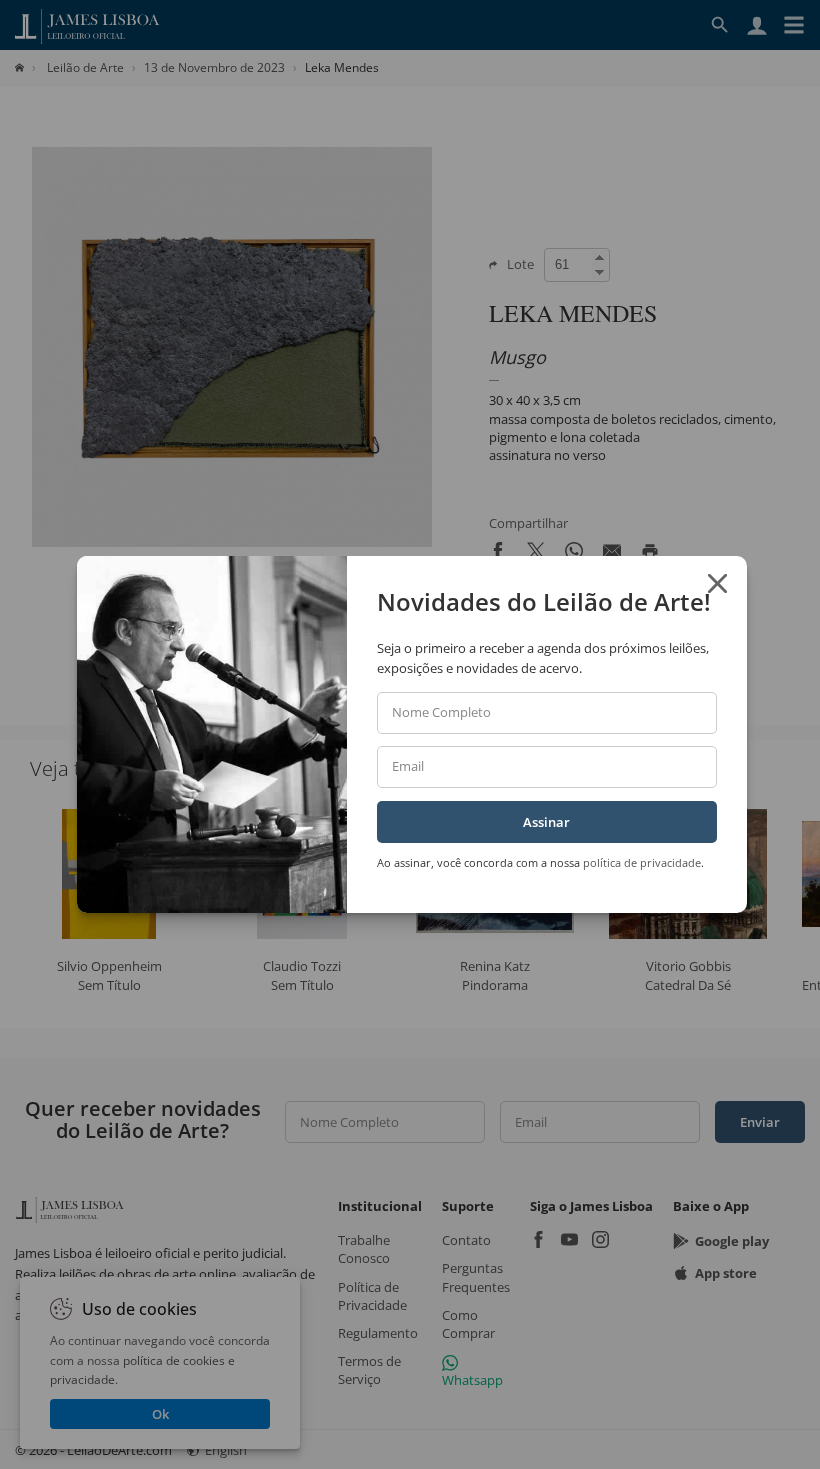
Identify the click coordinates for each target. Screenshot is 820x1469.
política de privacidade (642, 862)
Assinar (546, 822)
